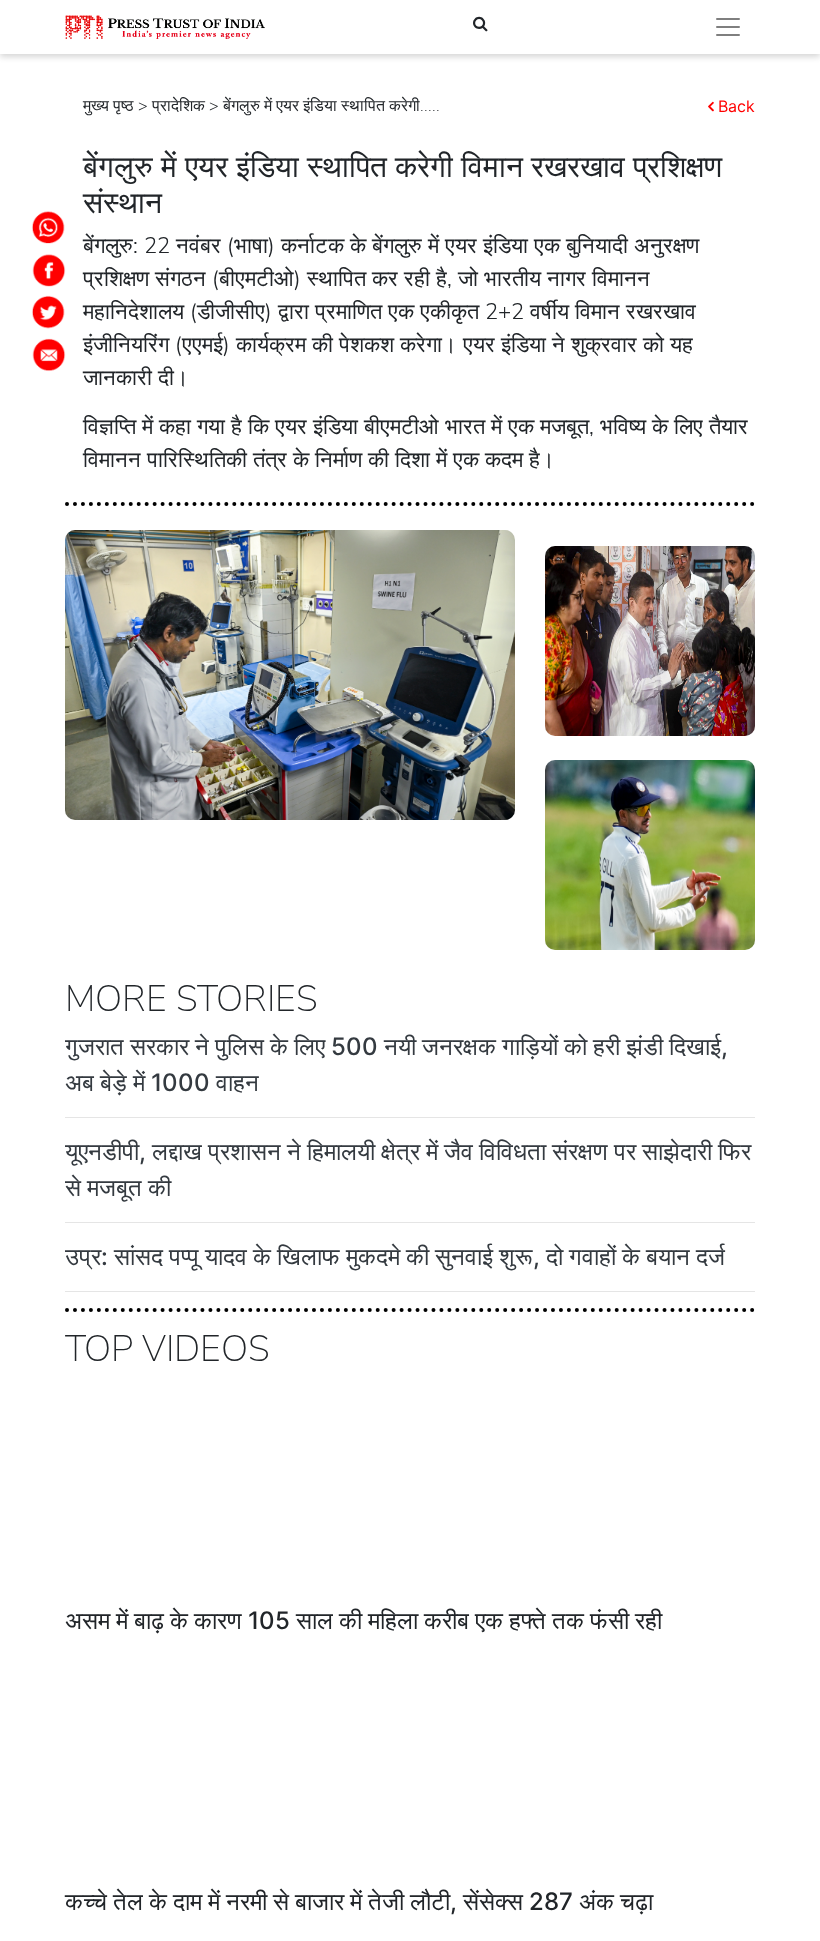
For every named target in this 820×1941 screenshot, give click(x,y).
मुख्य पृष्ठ (108, 106)
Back (736, 106)
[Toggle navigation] (728, 27)
